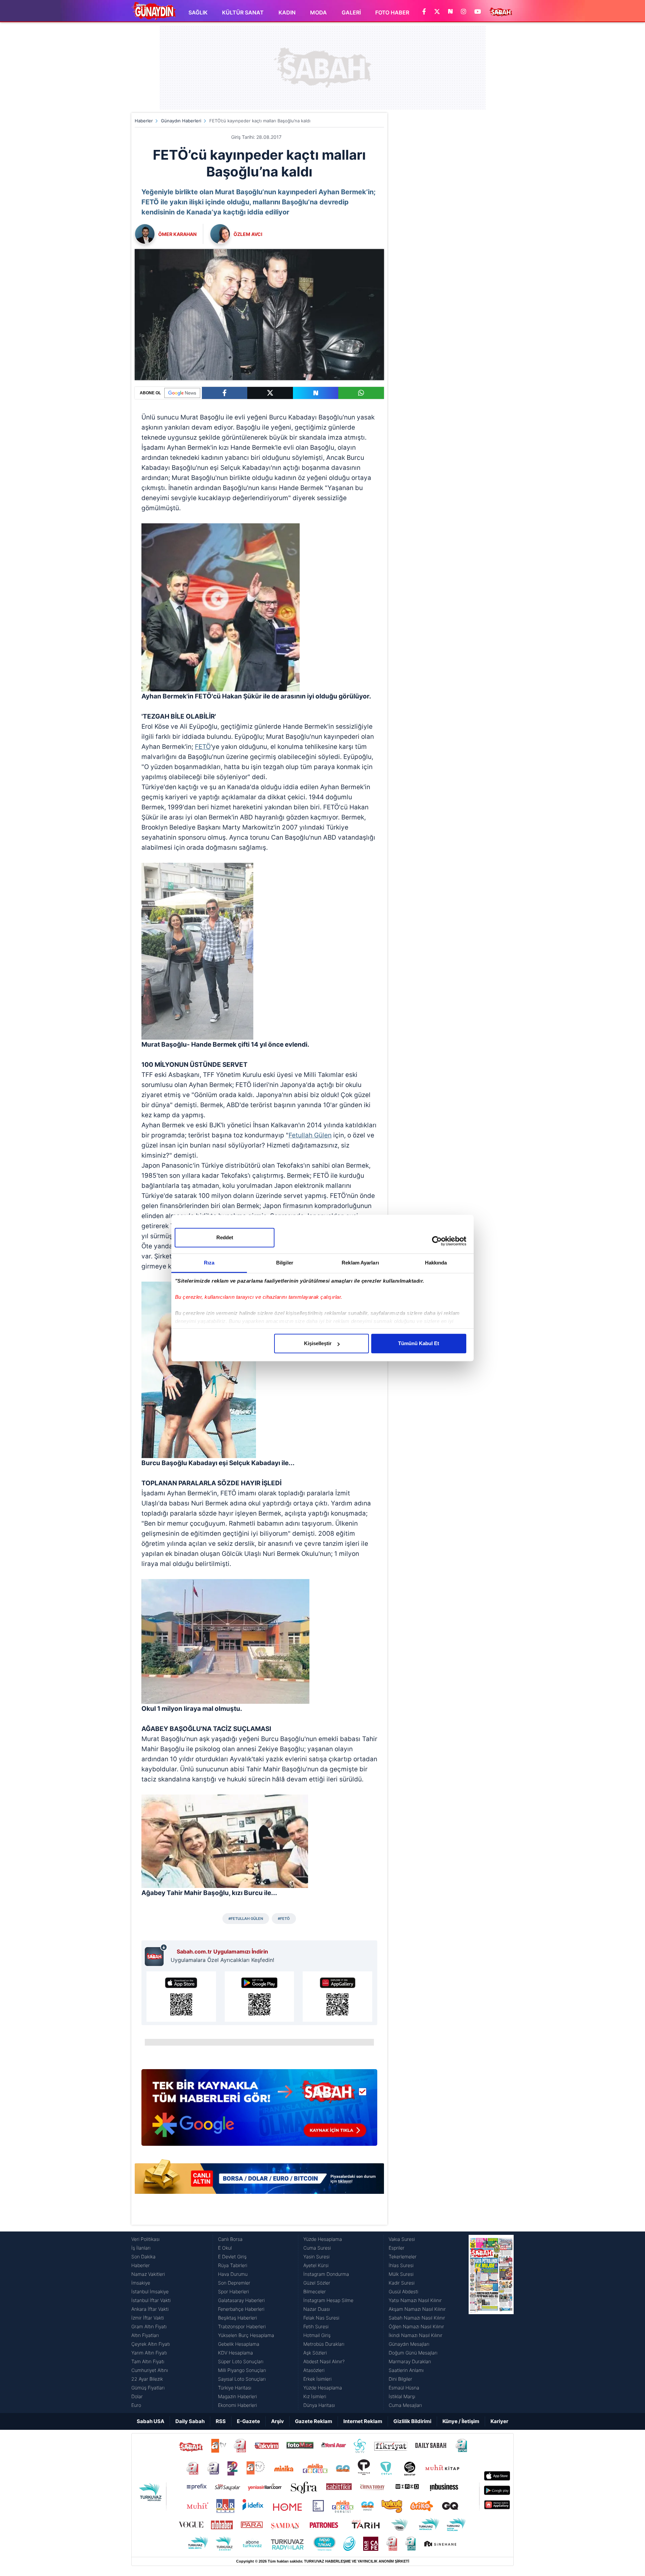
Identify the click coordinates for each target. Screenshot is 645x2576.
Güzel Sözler (317, 2283)
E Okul (225, 2248)
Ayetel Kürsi (316, 2265)
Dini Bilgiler (400, 2379)
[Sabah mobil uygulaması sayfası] (156, 1955)
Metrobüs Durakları (324, 2344)
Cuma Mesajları (405, 2405)
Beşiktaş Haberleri (238, 2318)
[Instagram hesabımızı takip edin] (464, 12)
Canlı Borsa (230, 2239)
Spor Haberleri (233, 2291)
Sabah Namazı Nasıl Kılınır (417, 2318)
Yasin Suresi (316, 2257)
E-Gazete (248, 2421)
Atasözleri (314, 2370)
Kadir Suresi (402, 2283)
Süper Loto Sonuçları (241, 2361)
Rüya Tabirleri (233, 2265)
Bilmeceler (315, 2291)
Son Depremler (234, 2283)
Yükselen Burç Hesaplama (246, 2335)
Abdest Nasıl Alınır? (324, 2361)
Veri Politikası (145, 2239)
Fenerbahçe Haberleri (241, 2309)
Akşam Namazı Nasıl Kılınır (417, 2309)
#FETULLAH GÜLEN (246, 1919)
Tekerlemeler (403, 2257)
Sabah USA (150, 2421)
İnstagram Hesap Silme (328, 2300)
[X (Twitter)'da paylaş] (270, 393)
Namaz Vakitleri (148, 2274)
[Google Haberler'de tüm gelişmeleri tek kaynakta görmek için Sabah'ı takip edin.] (259, 2111)
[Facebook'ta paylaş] (225, 393)
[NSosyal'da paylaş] (316, 393)
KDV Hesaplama (235, 2353)
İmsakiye (141, 2283)
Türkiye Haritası (235, 2388)
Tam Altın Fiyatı (148, 2361)
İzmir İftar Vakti (148, 2318)
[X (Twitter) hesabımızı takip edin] (437, 12)
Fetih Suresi (316, 2326)
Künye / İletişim (461, 2421)
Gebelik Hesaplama (239, 2344)
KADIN (287, 12)
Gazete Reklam (314, 2421)
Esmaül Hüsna (404, 2388)
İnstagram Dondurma (326, 2274)
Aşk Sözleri (315, 2353)
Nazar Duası (317, 2309)
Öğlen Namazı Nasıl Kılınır (416, 2326)
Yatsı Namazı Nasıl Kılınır (415, 2300)
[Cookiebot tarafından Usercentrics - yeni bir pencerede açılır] (437, 1241)
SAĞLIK (198, 12)
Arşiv (277, 2421)
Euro (136, 2405)
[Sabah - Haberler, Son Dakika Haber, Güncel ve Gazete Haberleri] (154, 11)
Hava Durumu (233, 2274)
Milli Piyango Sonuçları (242, 2370)
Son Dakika (143, 2257)
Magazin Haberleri (238, 2396)
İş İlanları (141, 2248)
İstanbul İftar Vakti (151, 2300)
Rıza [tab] (209, 1263)
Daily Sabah (190, 2421)
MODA (318, 12)
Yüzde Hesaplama (323, 2239)
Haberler (144, 121)
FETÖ (203, 747)
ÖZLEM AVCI (248, 234)
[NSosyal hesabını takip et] (450, 12)
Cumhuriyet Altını (150, 2370)
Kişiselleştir (318, 1343)
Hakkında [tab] (436, 1263)
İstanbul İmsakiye (150, 2291)
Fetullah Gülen (310, 1135)
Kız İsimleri (315, 2396)
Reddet (225, 1237)
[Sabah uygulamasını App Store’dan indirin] (181, 1997)
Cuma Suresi (317, 2248)
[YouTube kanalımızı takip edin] (478, 12)
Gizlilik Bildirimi (412, 2421)
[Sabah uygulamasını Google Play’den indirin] (260, 1997)
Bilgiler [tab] (285, 1263)
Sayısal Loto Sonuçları (242, 2379)
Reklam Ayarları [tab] (360, 1263)
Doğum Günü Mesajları (413, 2353)
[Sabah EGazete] (491, 2322)
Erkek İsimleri (317, 2379)
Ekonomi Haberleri (238, 2405)
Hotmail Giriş (317, 2335)
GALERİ (351, 12)
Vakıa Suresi (402, 2239)
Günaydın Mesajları (409, 2344)
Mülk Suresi (401, 2274)
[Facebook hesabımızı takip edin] (424, 12)
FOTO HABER (392, 12)
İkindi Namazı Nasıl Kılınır (416, 2335)
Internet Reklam (363, 2421)
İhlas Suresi (401, 2265)
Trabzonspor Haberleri (242, 2326)
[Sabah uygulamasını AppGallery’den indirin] (337, 1997)
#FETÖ (284, 1919)
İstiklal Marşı (402, 2396)
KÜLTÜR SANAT (243, 12)
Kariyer (499, 2421)
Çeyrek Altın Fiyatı (151, 2344)
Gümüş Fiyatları (148, 2388)
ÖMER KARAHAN (177, 234)
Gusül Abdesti (403, 2291)
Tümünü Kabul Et (419, 1343)
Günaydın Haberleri (181, 121)
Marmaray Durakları (410, 2361)
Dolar (137, 2396)
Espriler (397, 2248)
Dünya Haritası (319, 2405)
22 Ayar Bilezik (147, 2379)
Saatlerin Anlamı (406, 2370)
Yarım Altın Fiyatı (149, 2353)
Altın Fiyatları (145, 2335)
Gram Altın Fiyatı (149, 2326)
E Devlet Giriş (232, 2257)
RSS (221, 2421)
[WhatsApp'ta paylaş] (361, 393)
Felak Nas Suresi (321, 2318)
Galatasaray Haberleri (241, 2300)
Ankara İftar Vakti (150, 2309)
